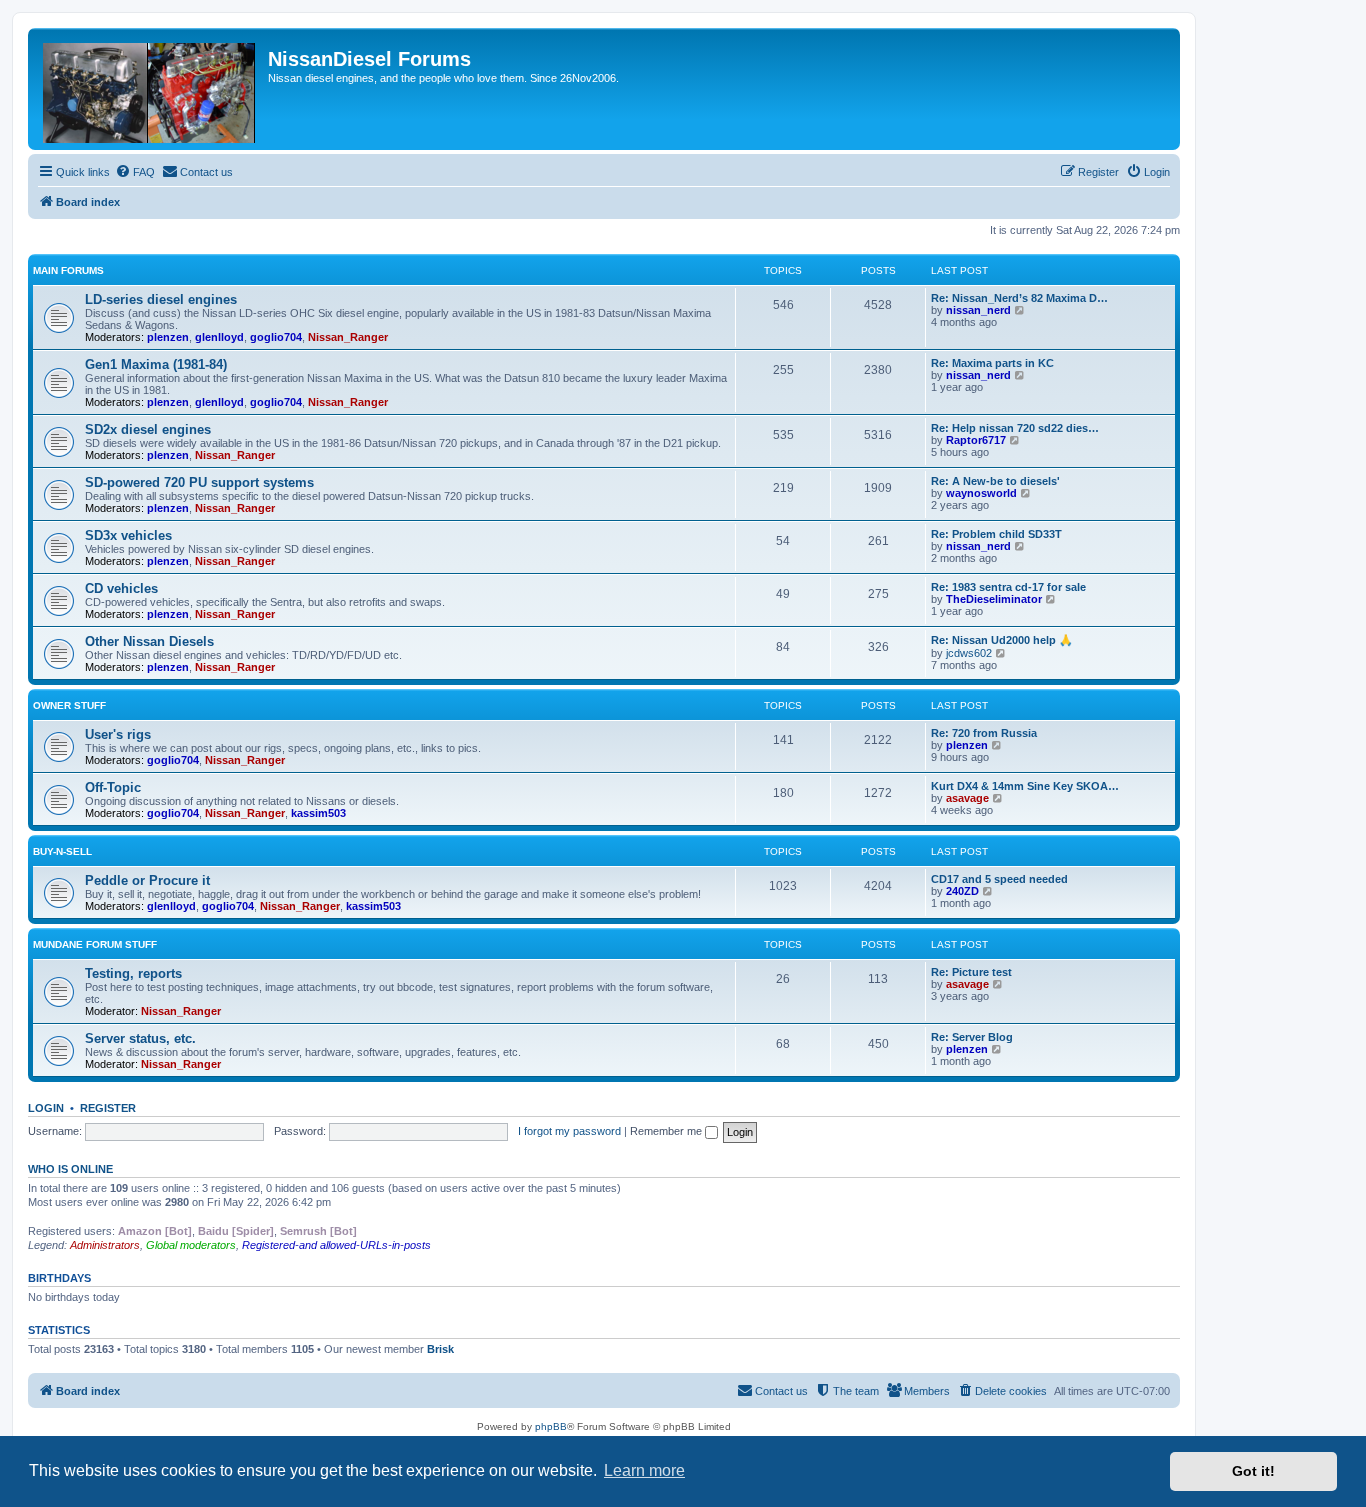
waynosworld (981, 493)
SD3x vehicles (128, 535)
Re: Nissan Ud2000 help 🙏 (1002, 640)
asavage (967, 798)
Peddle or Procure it (147, 880)
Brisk (440, 1349)
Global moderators (191, 1245)
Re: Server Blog (972, 1037)
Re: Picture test (971, 972)
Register (108, 1108)
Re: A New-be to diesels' (995, 481)
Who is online (70, 1169)
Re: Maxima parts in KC (992, 363)
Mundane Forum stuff (95, 944)
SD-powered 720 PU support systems (199, 482)
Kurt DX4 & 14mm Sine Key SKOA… (1025, 786)
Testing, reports (133, 973)
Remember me (667, 1131)
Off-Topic (113, 787)
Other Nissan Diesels (149, 641)
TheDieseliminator (994, 599)
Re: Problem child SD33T (996, 534)
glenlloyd (219, 337)
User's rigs (118, 734)
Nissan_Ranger (348, 337)
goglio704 (276, 337)
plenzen (168, 337)
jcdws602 (969, 653)
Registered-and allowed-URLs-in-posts (336, 1245)
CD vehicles (121, 588)
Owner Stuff (69, 705)
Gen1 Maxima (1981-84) (156, 364)
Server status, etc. (140, 1038)
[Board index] (150, 89)
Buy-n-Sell (62, 851)
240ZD (962, 891)
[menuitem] (135, 172)
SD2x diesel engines (148, 429)
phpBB (551, 1426)
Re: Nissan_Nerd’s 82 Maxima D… (1019, 298)
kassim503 (318, 813)
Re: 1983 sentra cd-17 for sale (1008, 587)
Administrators (105, 1245)
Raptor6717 (976, 440)
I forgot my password (569, 1131)
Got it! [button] (1253, 1471)
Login (46, 1108)
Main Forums (68, 270)
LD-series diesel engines (161, 299)
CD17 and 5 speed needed (999, 879)
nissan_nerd (978, 310)
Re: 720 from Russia (984, 733)
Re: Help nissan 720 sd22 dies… (1015, 428)
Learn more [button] (644, 1470)
